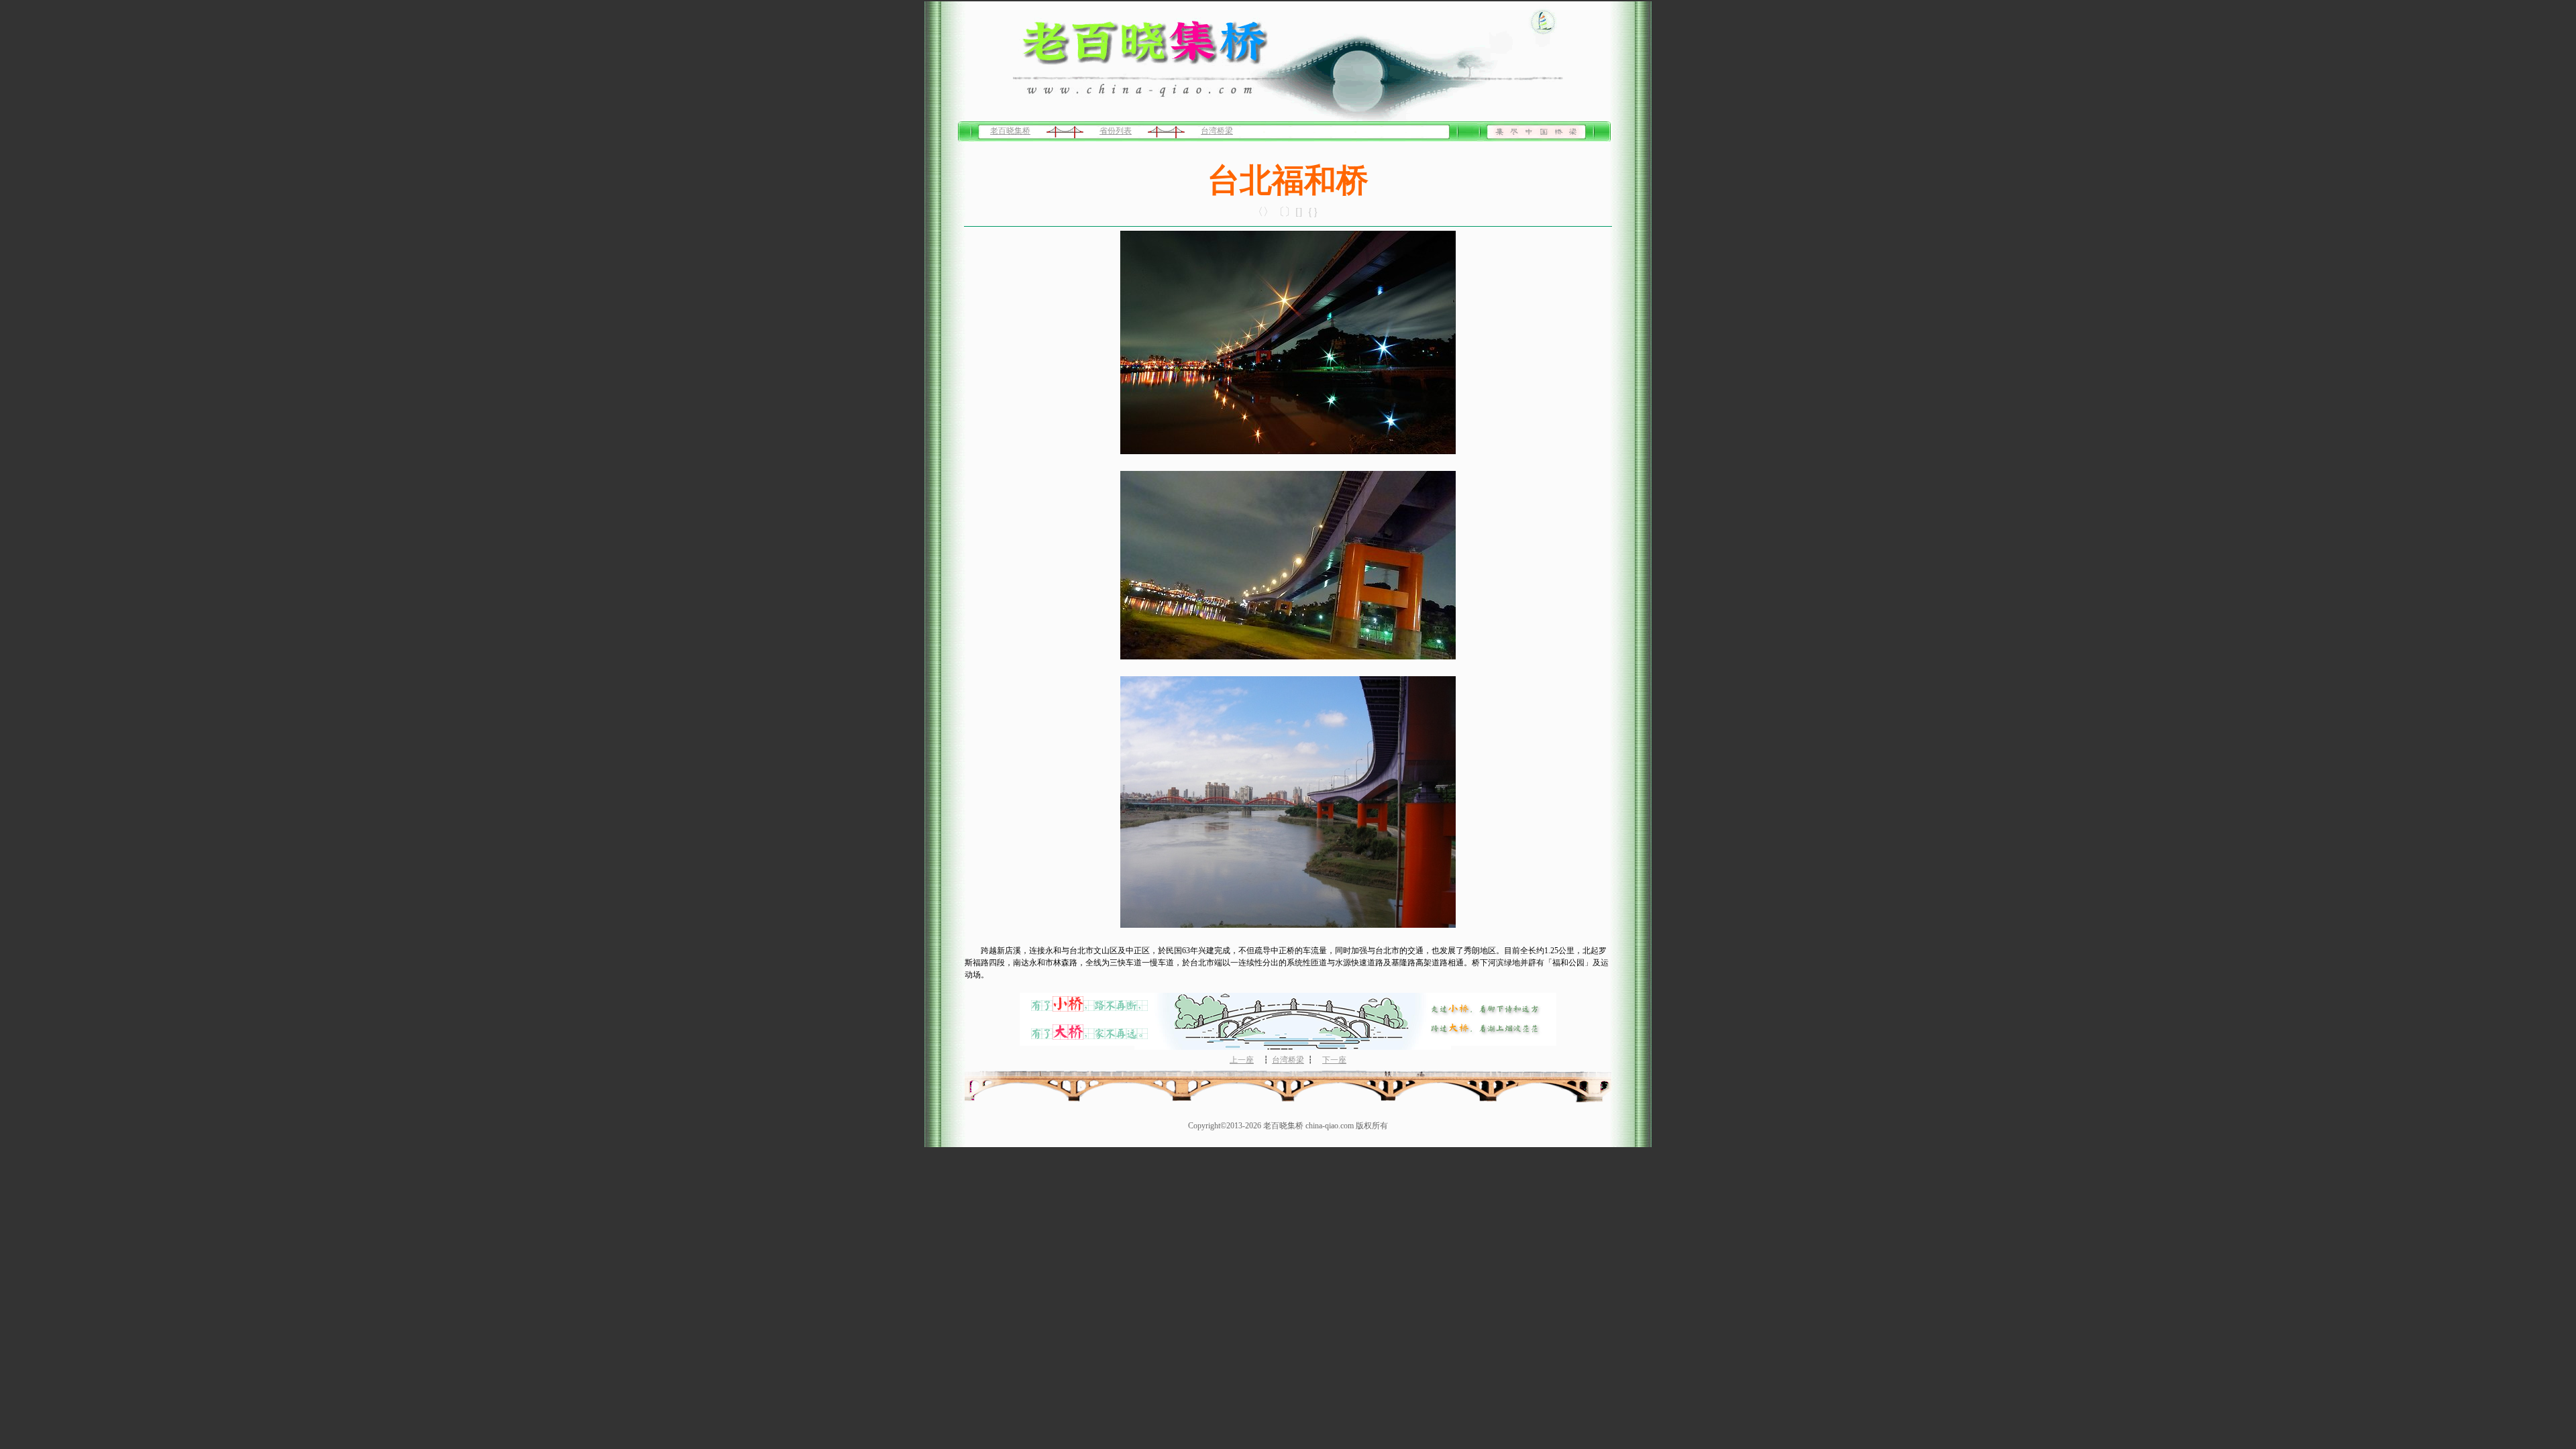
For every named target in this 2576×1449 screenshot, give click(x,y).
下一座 (1334, 1060)
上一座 (1242, 1060)
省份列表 (1116, 131)
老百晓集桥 (1010, 131)
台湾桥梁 (1217, 131)
